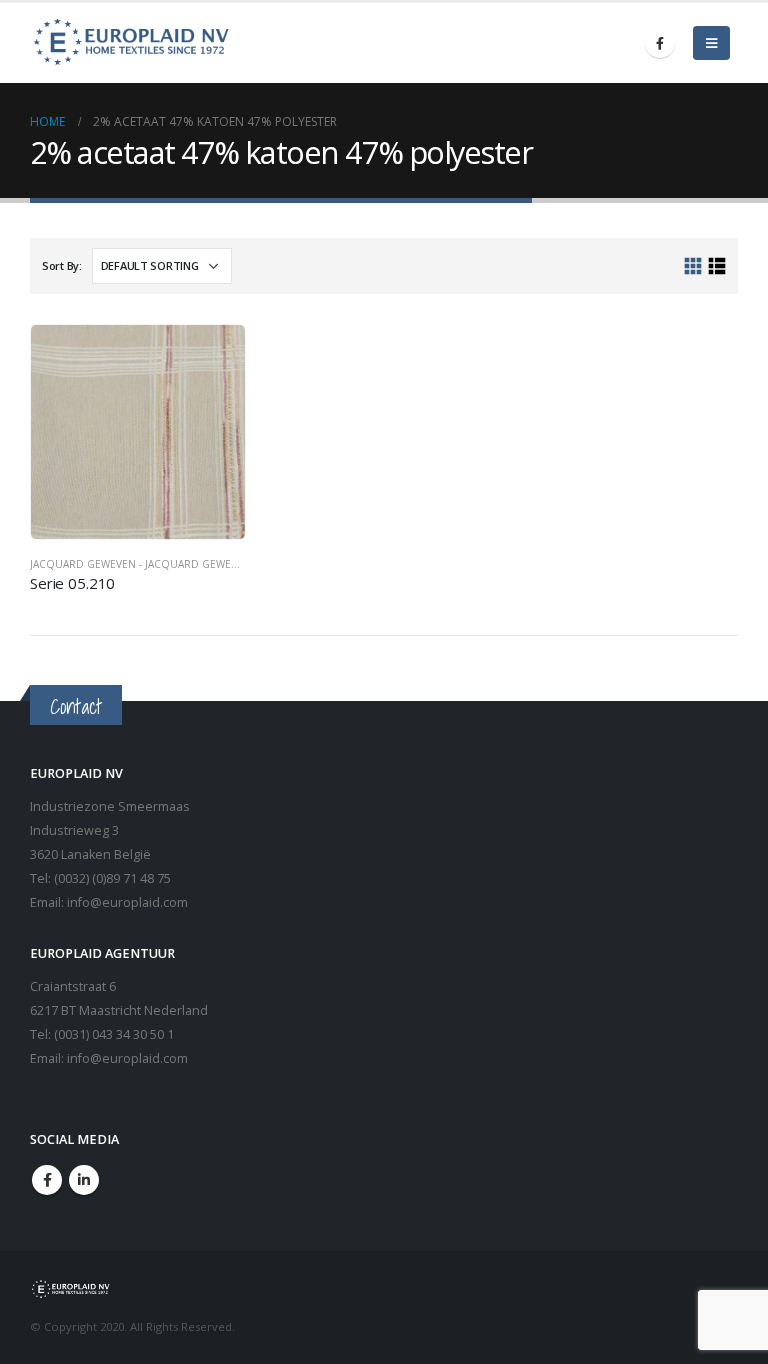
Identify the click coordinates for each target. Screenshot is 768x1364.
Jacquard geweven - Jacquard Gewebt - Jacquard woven (188, 564)
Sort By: (62, 265)
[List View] (716, 266)
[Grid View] (693, 266)
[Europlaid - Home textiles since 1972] (130, 43)
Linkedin (84, 1180)
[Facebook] (660, 43)
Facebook (47, 1180)
